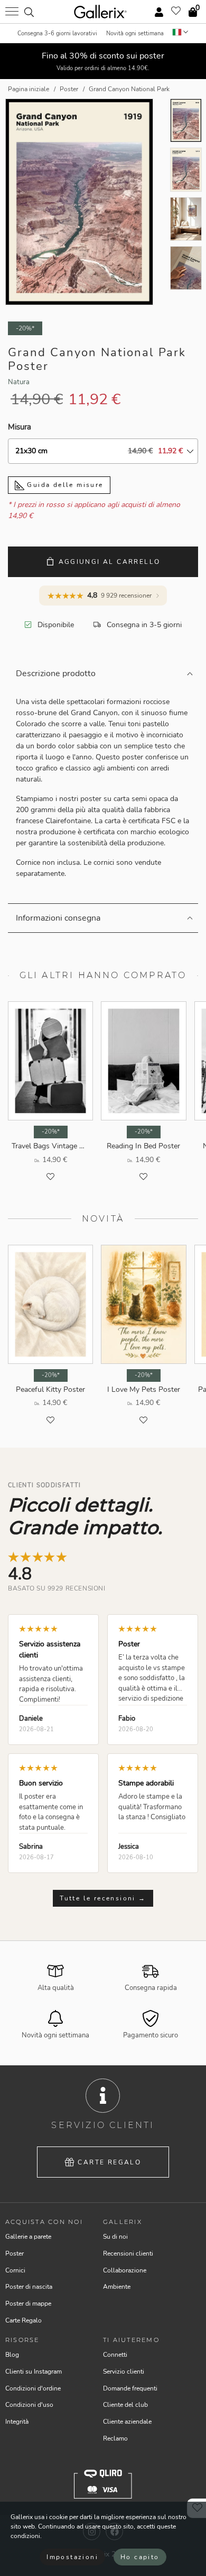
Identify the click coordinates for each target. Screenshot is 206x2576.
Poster (15, 2253)
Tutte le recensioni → (103, 1898)
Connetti (115, 2355)
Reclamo (115, 2438)
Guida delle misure (64, 485)
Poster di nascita (29, 2287)
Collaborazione (125, 2270)
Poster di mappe (28, 2304)
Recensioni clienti (128, 2253)
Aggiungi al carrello (110, 562)
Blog (12, 2355)
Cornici (15, 2270)
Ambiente (117, 2287)
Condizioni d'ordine (33, 2388)
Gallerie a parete (28, 2237)
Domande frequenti (130, 2388)
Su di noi (115, 2237)
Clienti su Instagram (34, 2372)
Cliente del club (125, 2405)
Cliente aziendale (127, 2422)
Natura (19, 382)
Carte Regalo (109, 2162)
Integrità (17, 2422)
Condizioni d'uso (29, 2405)
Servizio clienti (124, 2372)
